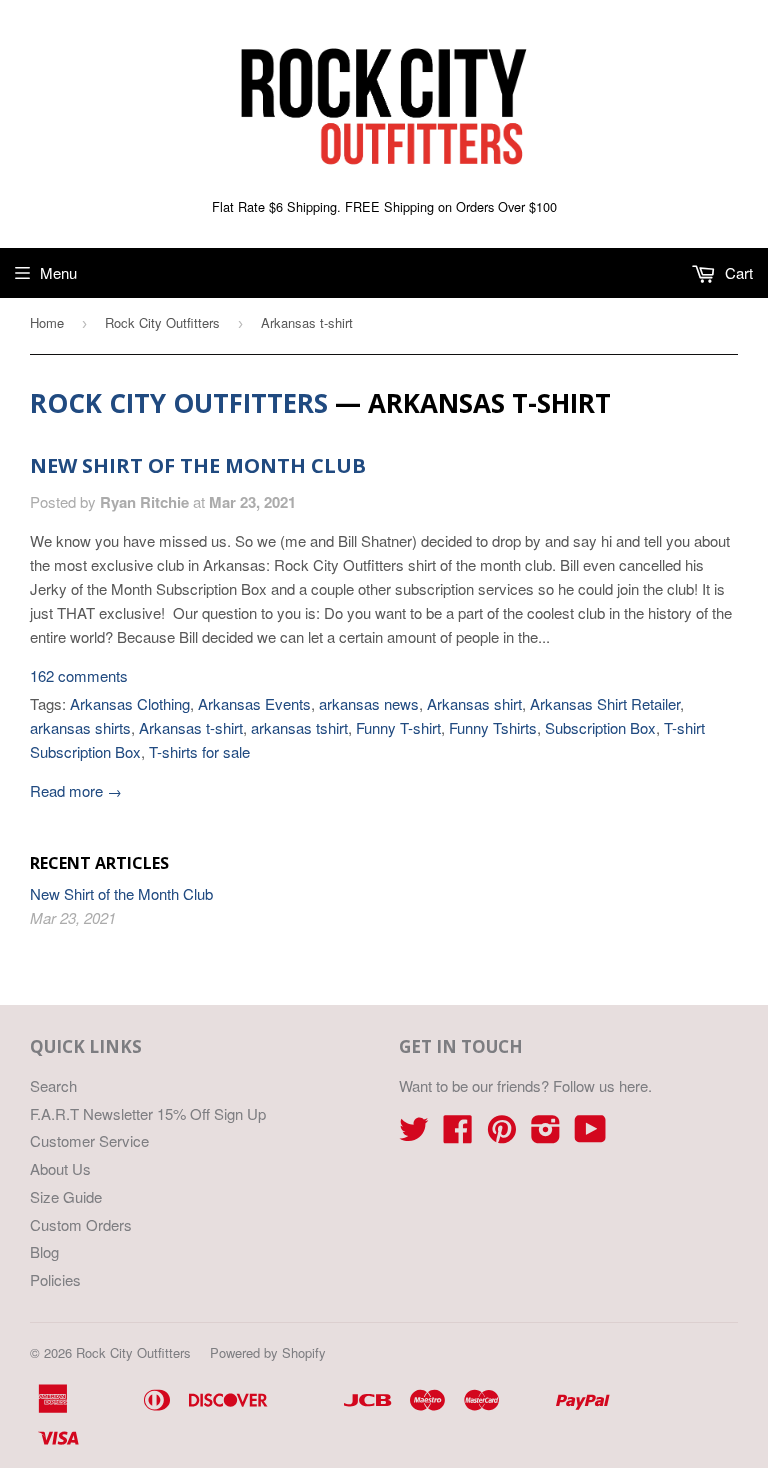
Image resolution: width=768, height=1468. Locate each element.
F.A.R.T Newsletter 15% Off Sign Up (148, 1113)
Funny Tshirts (493, 727)
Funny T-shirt (398, 727)
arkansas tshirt (299, 727)
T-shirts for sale (199, 751)
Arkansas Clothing (130, 703)
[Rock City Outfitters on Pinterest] (502, 1134)
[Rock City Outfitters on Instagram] (546, 1134)
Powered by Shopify (268, 1352)
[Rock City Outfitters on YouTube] (590, 1134)
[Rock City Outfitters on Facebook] (458, 1134)
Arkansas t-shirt (191, 727)
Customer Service (89, 1140)
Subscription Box (600, 727)
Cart (737, 272)
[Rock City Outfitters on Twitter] (414, 1134)
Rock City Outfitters (162, 322)
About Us (60, 1168)
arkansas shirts (80, 727)
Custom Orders (81, 1224)
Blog (44, 1251)
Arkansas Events (254, 703)
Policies (55, 1279)
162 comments (79, 675)
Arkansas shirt (474, 703)
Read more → (76, 790)
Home (47, 322)
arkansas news (369, 703)
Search (53, 1085)
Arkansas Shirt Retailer (605, 703)
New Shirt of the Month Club (198, 465)
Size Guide (66, 1196)
